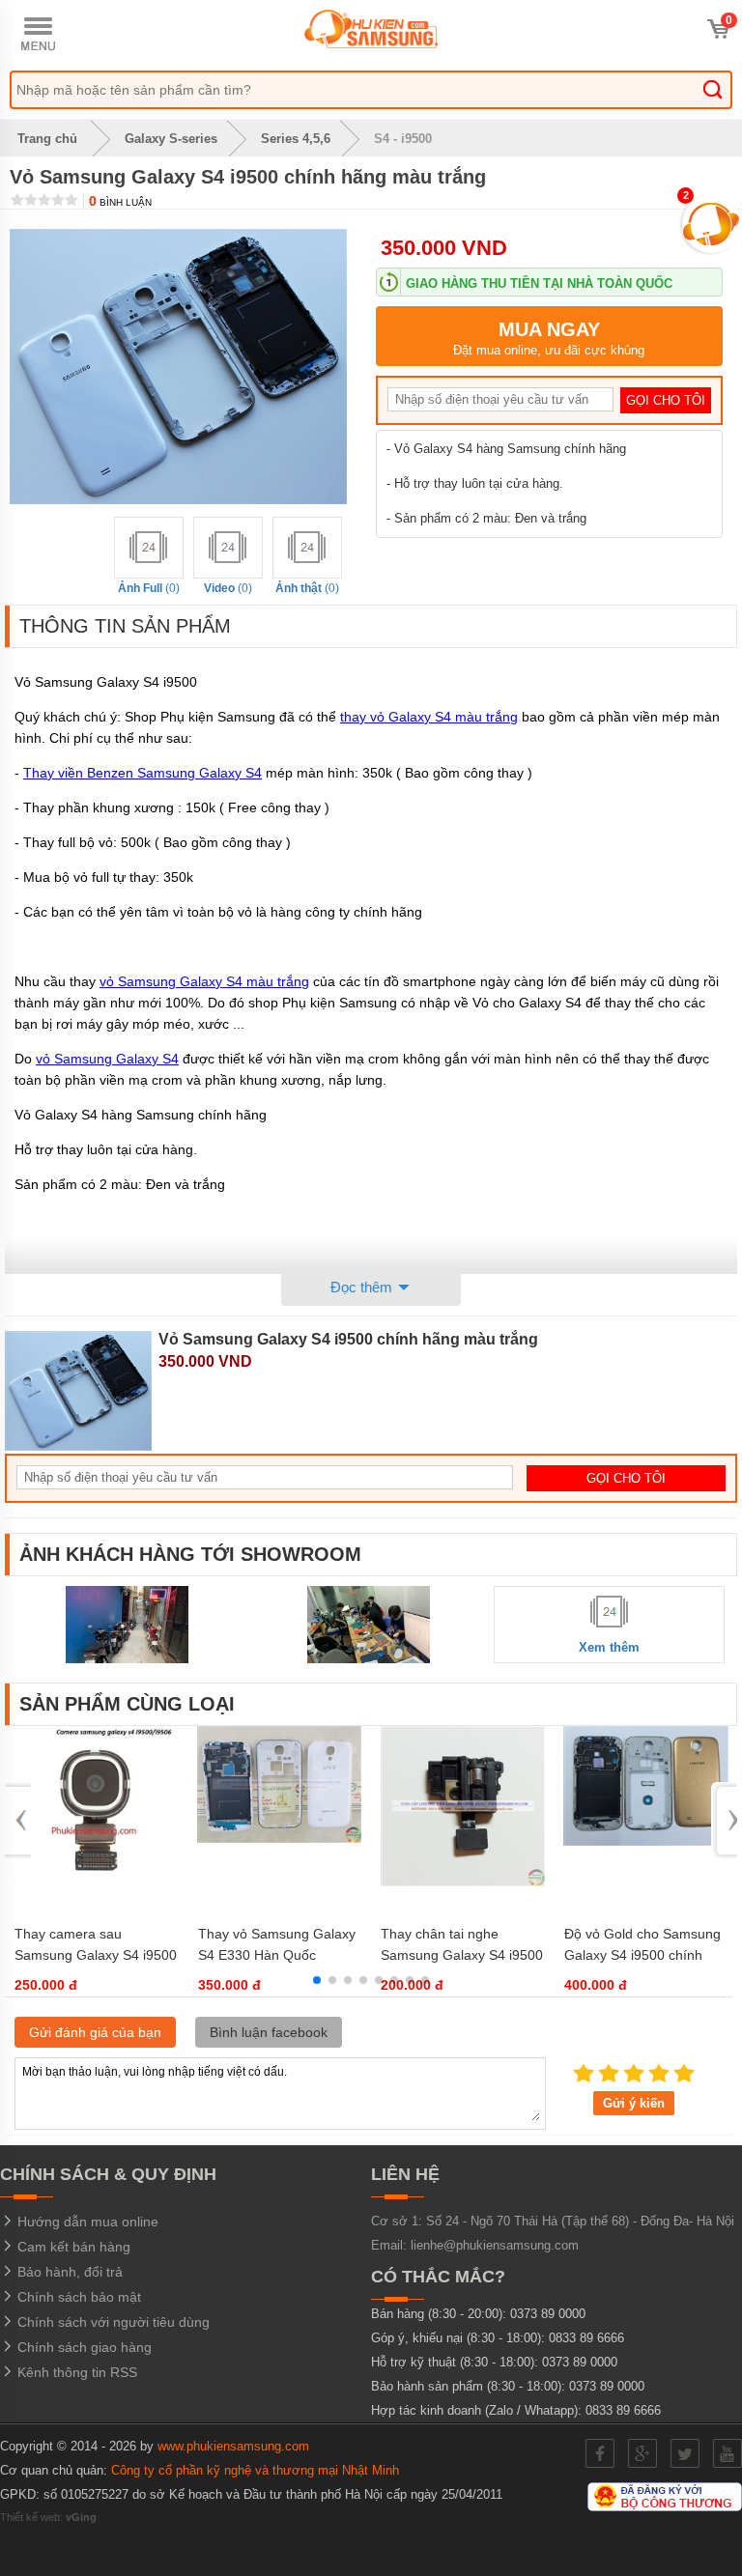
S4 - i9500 (403, 139)
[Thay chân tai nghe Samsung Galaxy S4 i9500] (463, 1882)
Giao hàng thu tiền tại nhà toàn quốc (539, 283)
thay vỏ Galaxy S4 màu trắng (429, 717)
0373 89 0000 (548, 2314)
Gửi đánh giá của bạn (95, 2032)
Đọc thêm (363, 1287)
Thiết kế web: (48, 2517)
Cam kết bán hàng (72, 2247)
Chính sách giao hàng (83, 2347)
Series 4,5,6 (296, 139)
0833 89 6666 (586, 2338)
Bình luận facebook (269, 2032)
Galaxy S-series (171, 139)
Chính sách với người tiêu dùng (112, 2322)
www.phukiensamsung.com (233, 2446)
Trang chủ (45, 139)
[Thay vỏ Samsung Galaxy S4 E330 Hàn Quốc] (279, 1839)
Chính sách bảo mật (77, 2297)
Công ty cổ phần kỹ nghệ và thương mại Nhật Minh (255, 2470)
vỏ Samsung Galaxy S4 (107, 1059)
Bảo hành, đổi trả (68, 2272)
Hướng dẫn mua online (86, 2222)
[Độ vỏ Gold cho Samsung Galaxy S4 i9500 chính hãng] (646, 1841)
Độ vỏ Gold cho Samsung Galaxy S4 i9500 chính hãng (642, 1955)
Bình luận (120, 202)
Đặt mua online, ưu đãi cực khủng (549, 338)
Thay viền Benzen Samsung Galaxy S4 (143, 773)
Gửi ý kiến (634, 2103)
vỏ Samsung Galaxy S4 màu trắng (204, 981)
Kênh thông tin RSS (75, 2372)
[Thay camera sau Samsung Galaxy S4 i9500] (96, 1886)
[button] (317, 1980)
